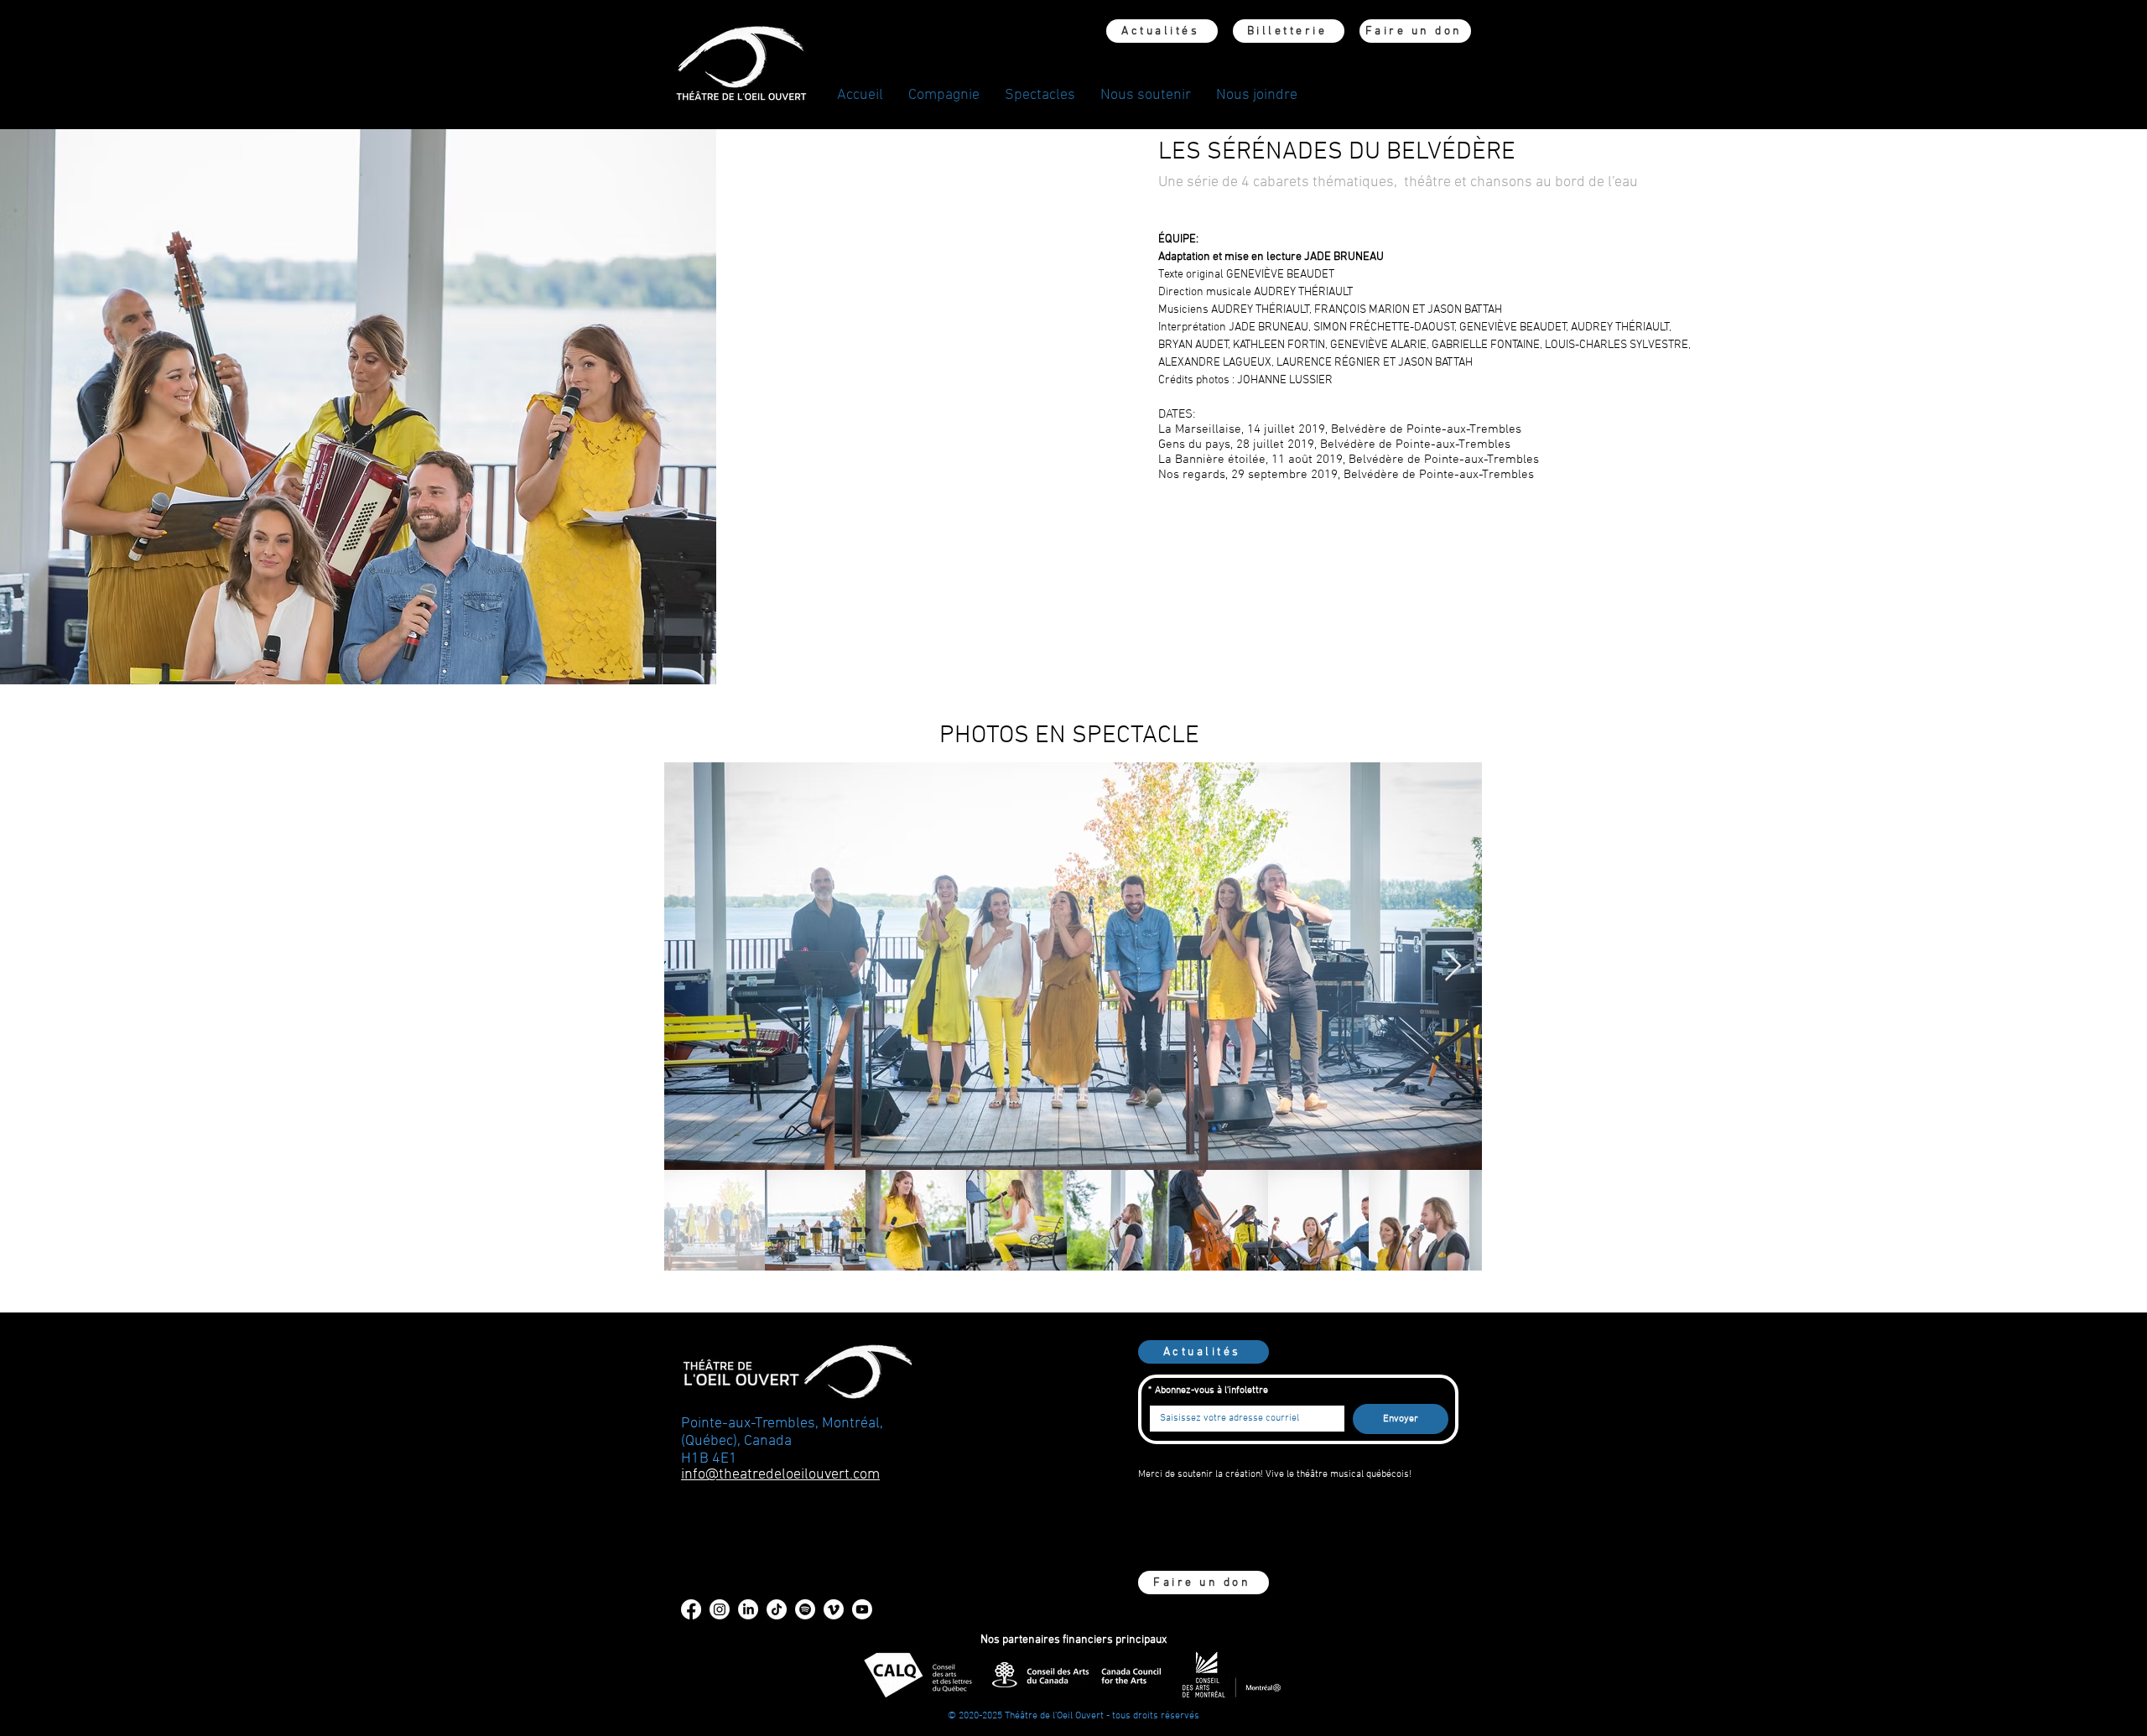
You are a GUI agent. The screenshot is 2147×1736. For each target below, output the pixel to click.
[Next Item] (1453, 967)
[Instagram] (720, 1609)
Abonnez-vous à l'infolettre (1208, 1390)
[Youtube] (862, 1609)
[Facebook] (691, 1609)
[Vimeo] (834, 1609)
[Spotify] (805, 1609)
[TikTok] (777, 1609)
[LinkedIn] (748, 1609)
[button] (944, 96)
